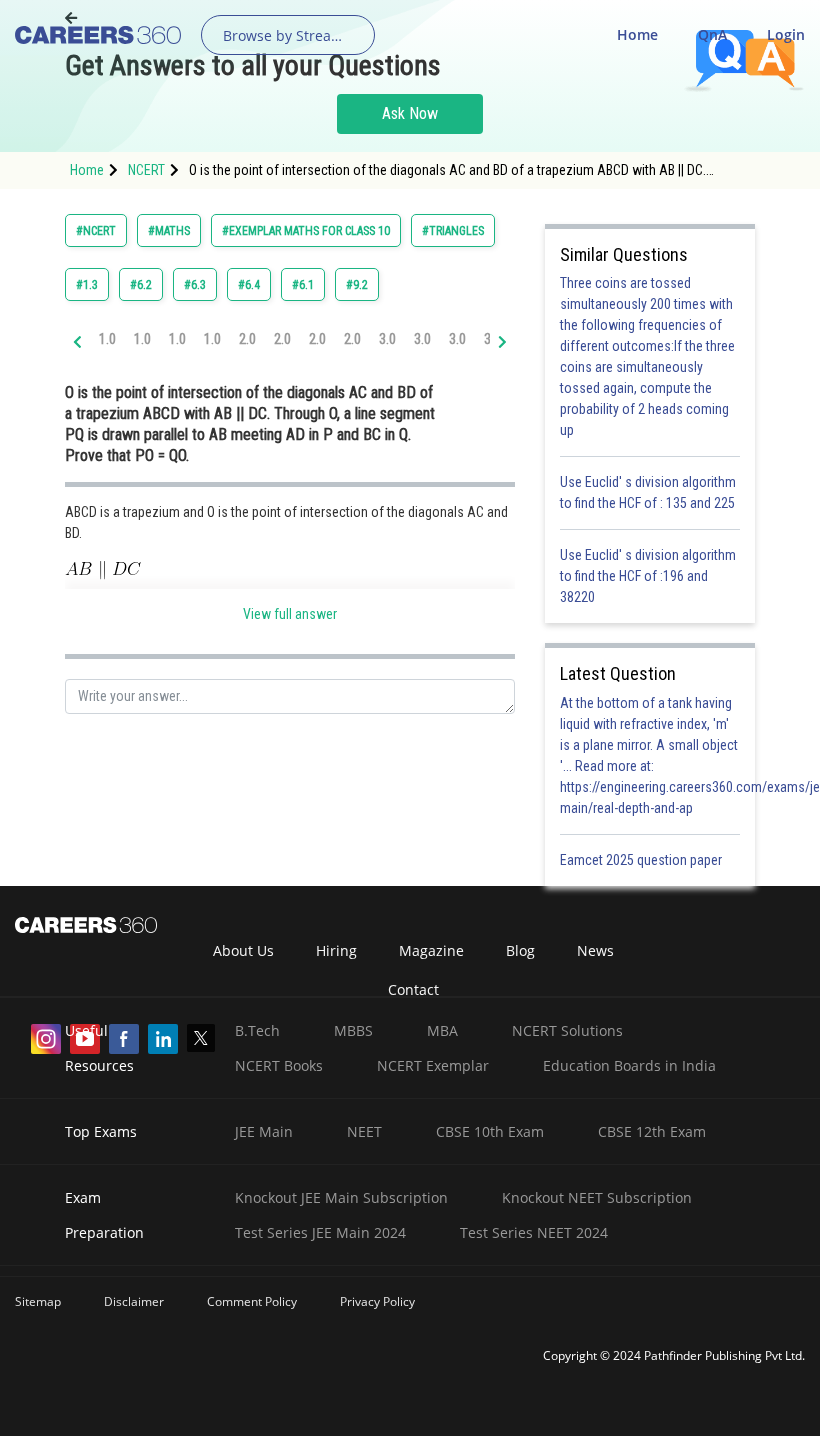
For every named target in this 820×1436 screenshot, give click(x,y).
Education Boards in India (629, 1065)
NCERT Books (279, 1065)
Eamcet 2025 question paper (642, 860)
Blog (520, 950)
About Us (243, 950)
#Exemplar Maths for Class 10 (306, 231)
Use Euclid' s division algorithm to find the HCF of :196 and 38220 (648, 576)
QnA (712, 34)
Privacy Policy (377, 1301)
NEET (364, 1131)
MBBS (353, 1030)
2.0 (247, 339)
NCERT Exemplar (433, 1065)
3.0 (387, 339)
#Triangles (453, 231)
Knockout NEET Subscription (597, 1197)
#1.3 (87, 285)
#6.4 (249, 285)
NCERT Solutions (567, 1030)
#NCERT (96, 231)
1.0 (107, 339)
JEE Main (264, 1131)
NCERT (146, 170)
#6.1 (303, 285)
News (595, 950)
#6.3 (195, 285)
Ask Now (410, 113)
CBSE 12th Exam (652, 1131)
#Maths (169, 231)
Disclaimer (134, 1301)
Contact (413, 989)
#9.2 (357, 285)
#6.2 (141, 285)
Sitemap (38, 1301)
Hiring (336, 950)
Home (637, 34)
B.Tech (257, 1030)
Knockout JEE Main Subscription (341, 1197)
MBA (442, 1030)
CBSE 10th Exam (490, 1131)
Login (786, 34)
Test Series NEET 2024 (534, 1232)
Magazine (431, 950)
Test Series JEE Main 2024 (320, 1232)
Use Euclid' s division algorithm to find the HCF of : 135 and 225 (648, 492)
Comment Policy (252, 1301)
